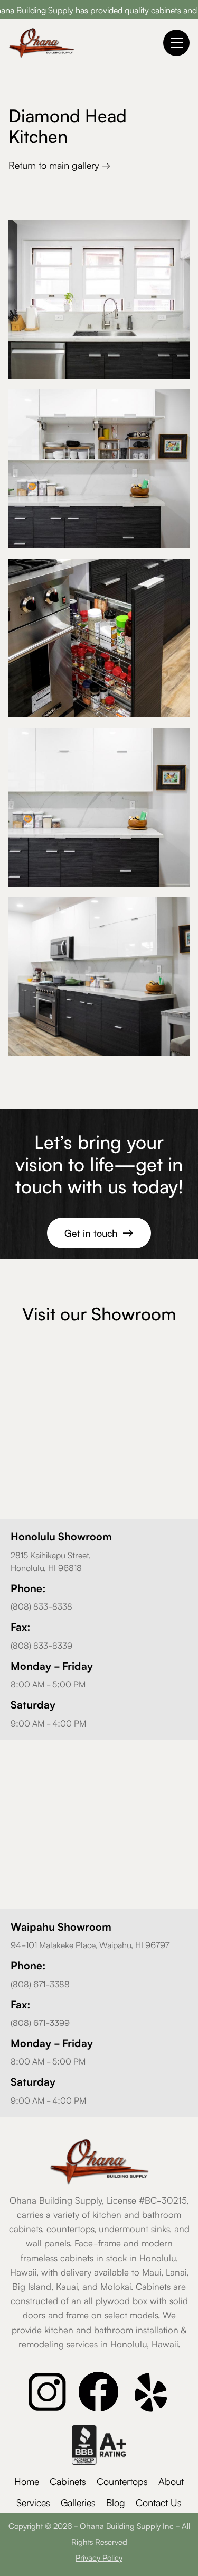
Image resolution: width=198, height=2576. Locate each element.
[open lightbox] (99, 299)
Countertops (122, 2481)
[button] (176, 43)
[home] (41, 43)
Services (33, 2502)
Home (27, 2481)
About (171, 2481)
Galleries (78, 2502)
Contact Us (159, 2502)
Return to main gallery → (59, 165)
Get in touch (99, 1232)
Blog (116, 2502)
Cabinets (68, 2481)
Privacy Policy (99, 2557)
